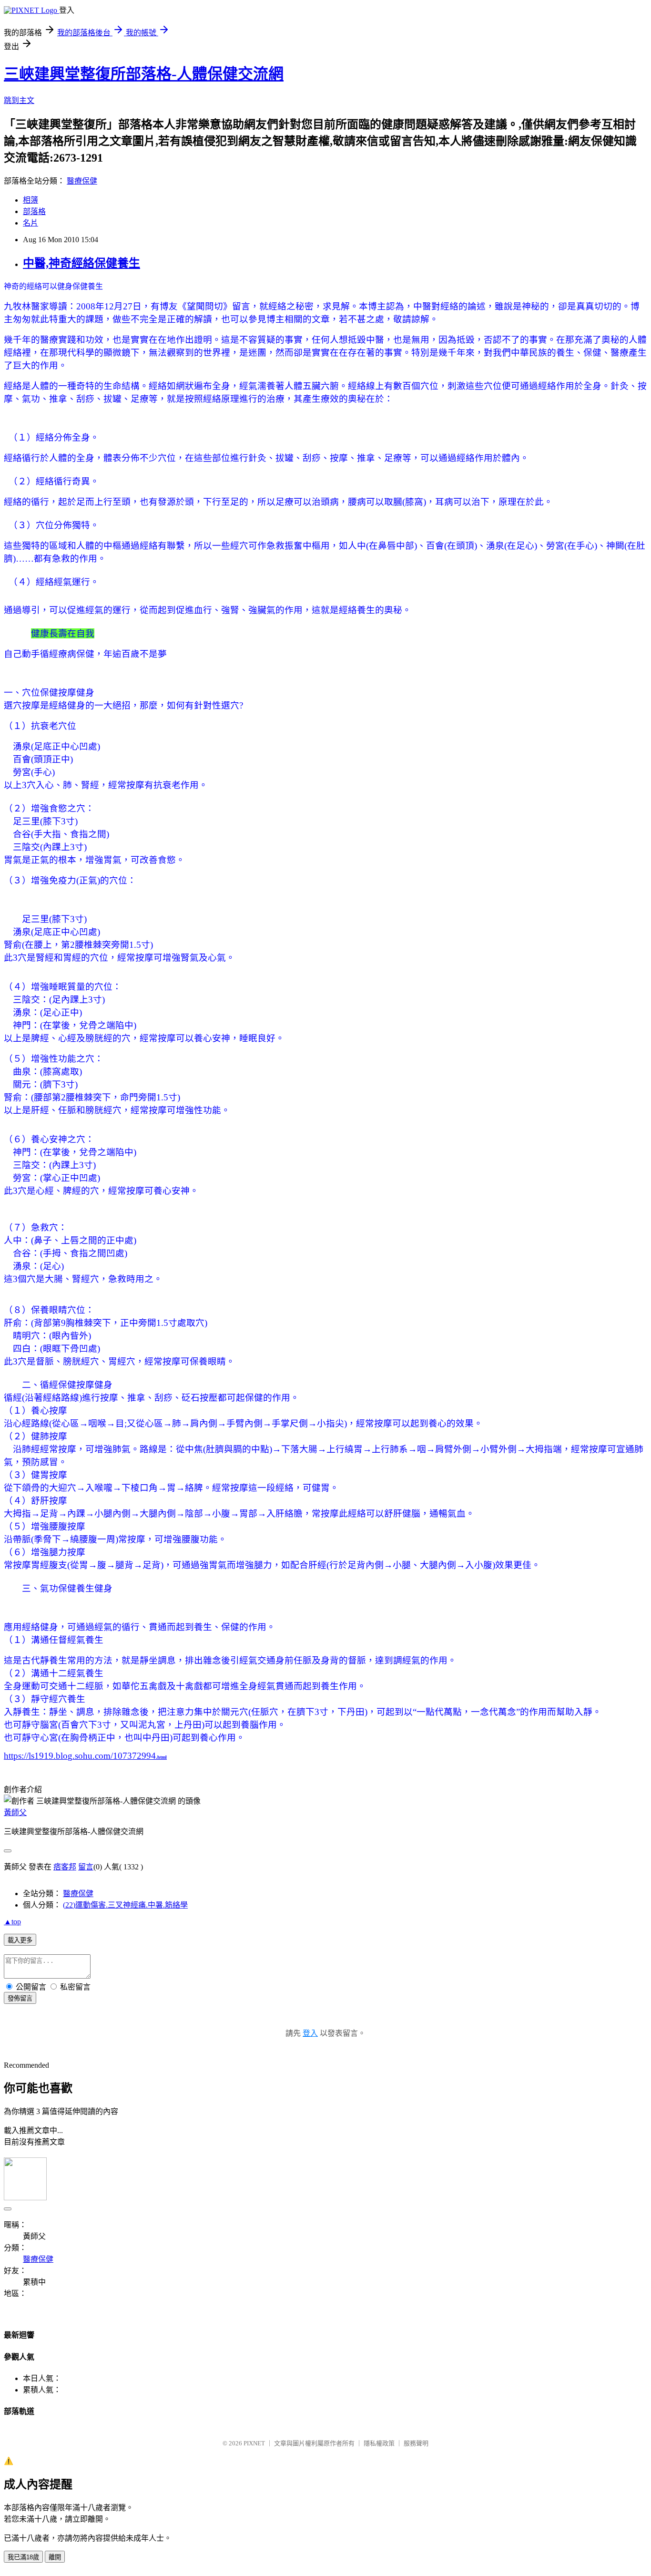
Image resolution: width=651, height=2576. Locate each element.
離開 (55, 2557)
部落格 (34, 211)
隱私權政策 (379, 2443)
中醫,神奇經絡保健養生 (81, 263)
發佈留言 (20, 1998)
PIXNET (254, 2443)
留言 (86, 1867)
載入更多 (20, 1940)
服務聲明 (416, 2443)
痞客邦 (65, 1867)
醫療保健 (82, 181)
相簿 (31, 200)
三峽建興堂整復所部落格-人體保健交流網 (144, 74)
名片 (31, 223)
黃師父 (15, 1812)
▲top (12, 1922)
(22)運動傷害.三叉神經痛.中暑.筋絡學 (125, 1905)
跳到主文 (19, 100)
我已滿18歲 (23, 2557)
